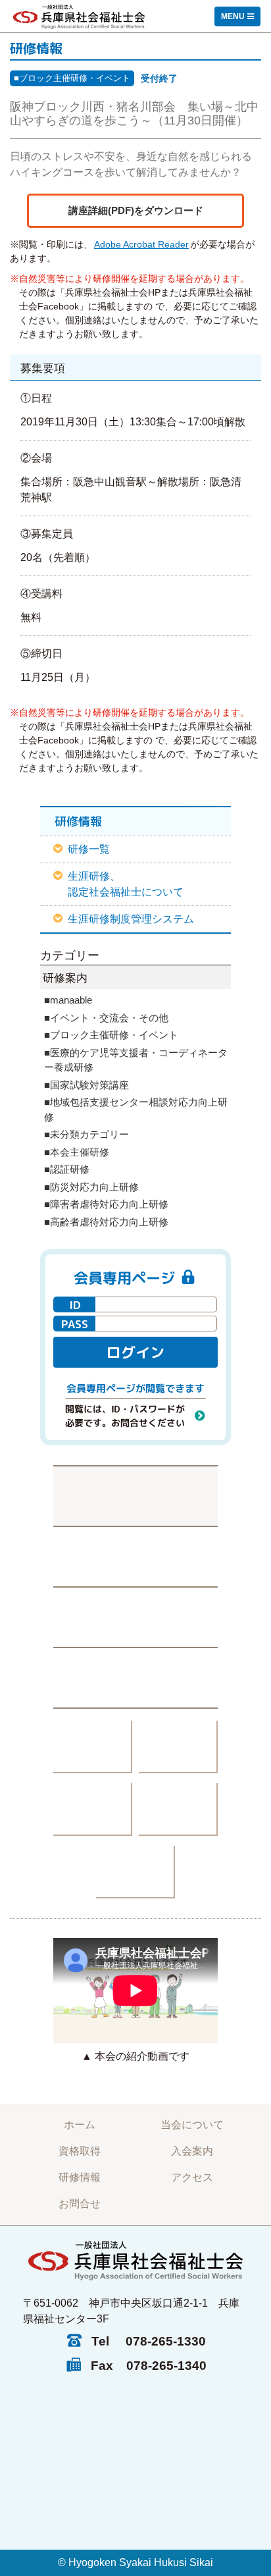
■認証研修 (67, 1169)
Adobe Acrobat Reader (141, 244)
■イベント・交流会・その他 (106, 1018)
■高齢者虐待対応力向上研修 (106, 1222)
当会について (192, 2125)
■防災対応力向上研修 (91, 1187)
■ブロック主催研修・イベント (72, 78)
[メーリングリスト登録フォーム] (135, 1617)
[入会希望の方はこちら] (135, 1678)
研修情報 (80, 2177)
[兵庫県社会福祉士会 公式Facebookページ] (135, 1556)
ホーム (80, 2125)
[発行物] (93, 1747)
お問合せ (80, 2204)
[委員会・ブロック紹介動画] (93, 1810)
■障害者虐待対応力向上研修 (106, 1204)
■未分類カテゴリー (86, 1134)
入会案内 (192, 2151)
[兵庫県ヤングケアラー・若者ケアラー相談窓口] (178, 1810)
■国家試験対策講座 (86, 1085)
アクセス (192, 2177)
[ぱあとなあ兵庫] (178, 1747)
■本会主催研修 (77, 1152)
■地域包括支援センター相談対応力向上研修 (136, 1110)
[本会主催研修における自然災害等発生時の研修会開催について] (135, 1495)
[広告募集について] (135, 1872)
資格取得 (80, 2151)
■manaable (68, 1000)
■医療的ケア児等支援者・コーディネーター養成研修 (136, 1060)
